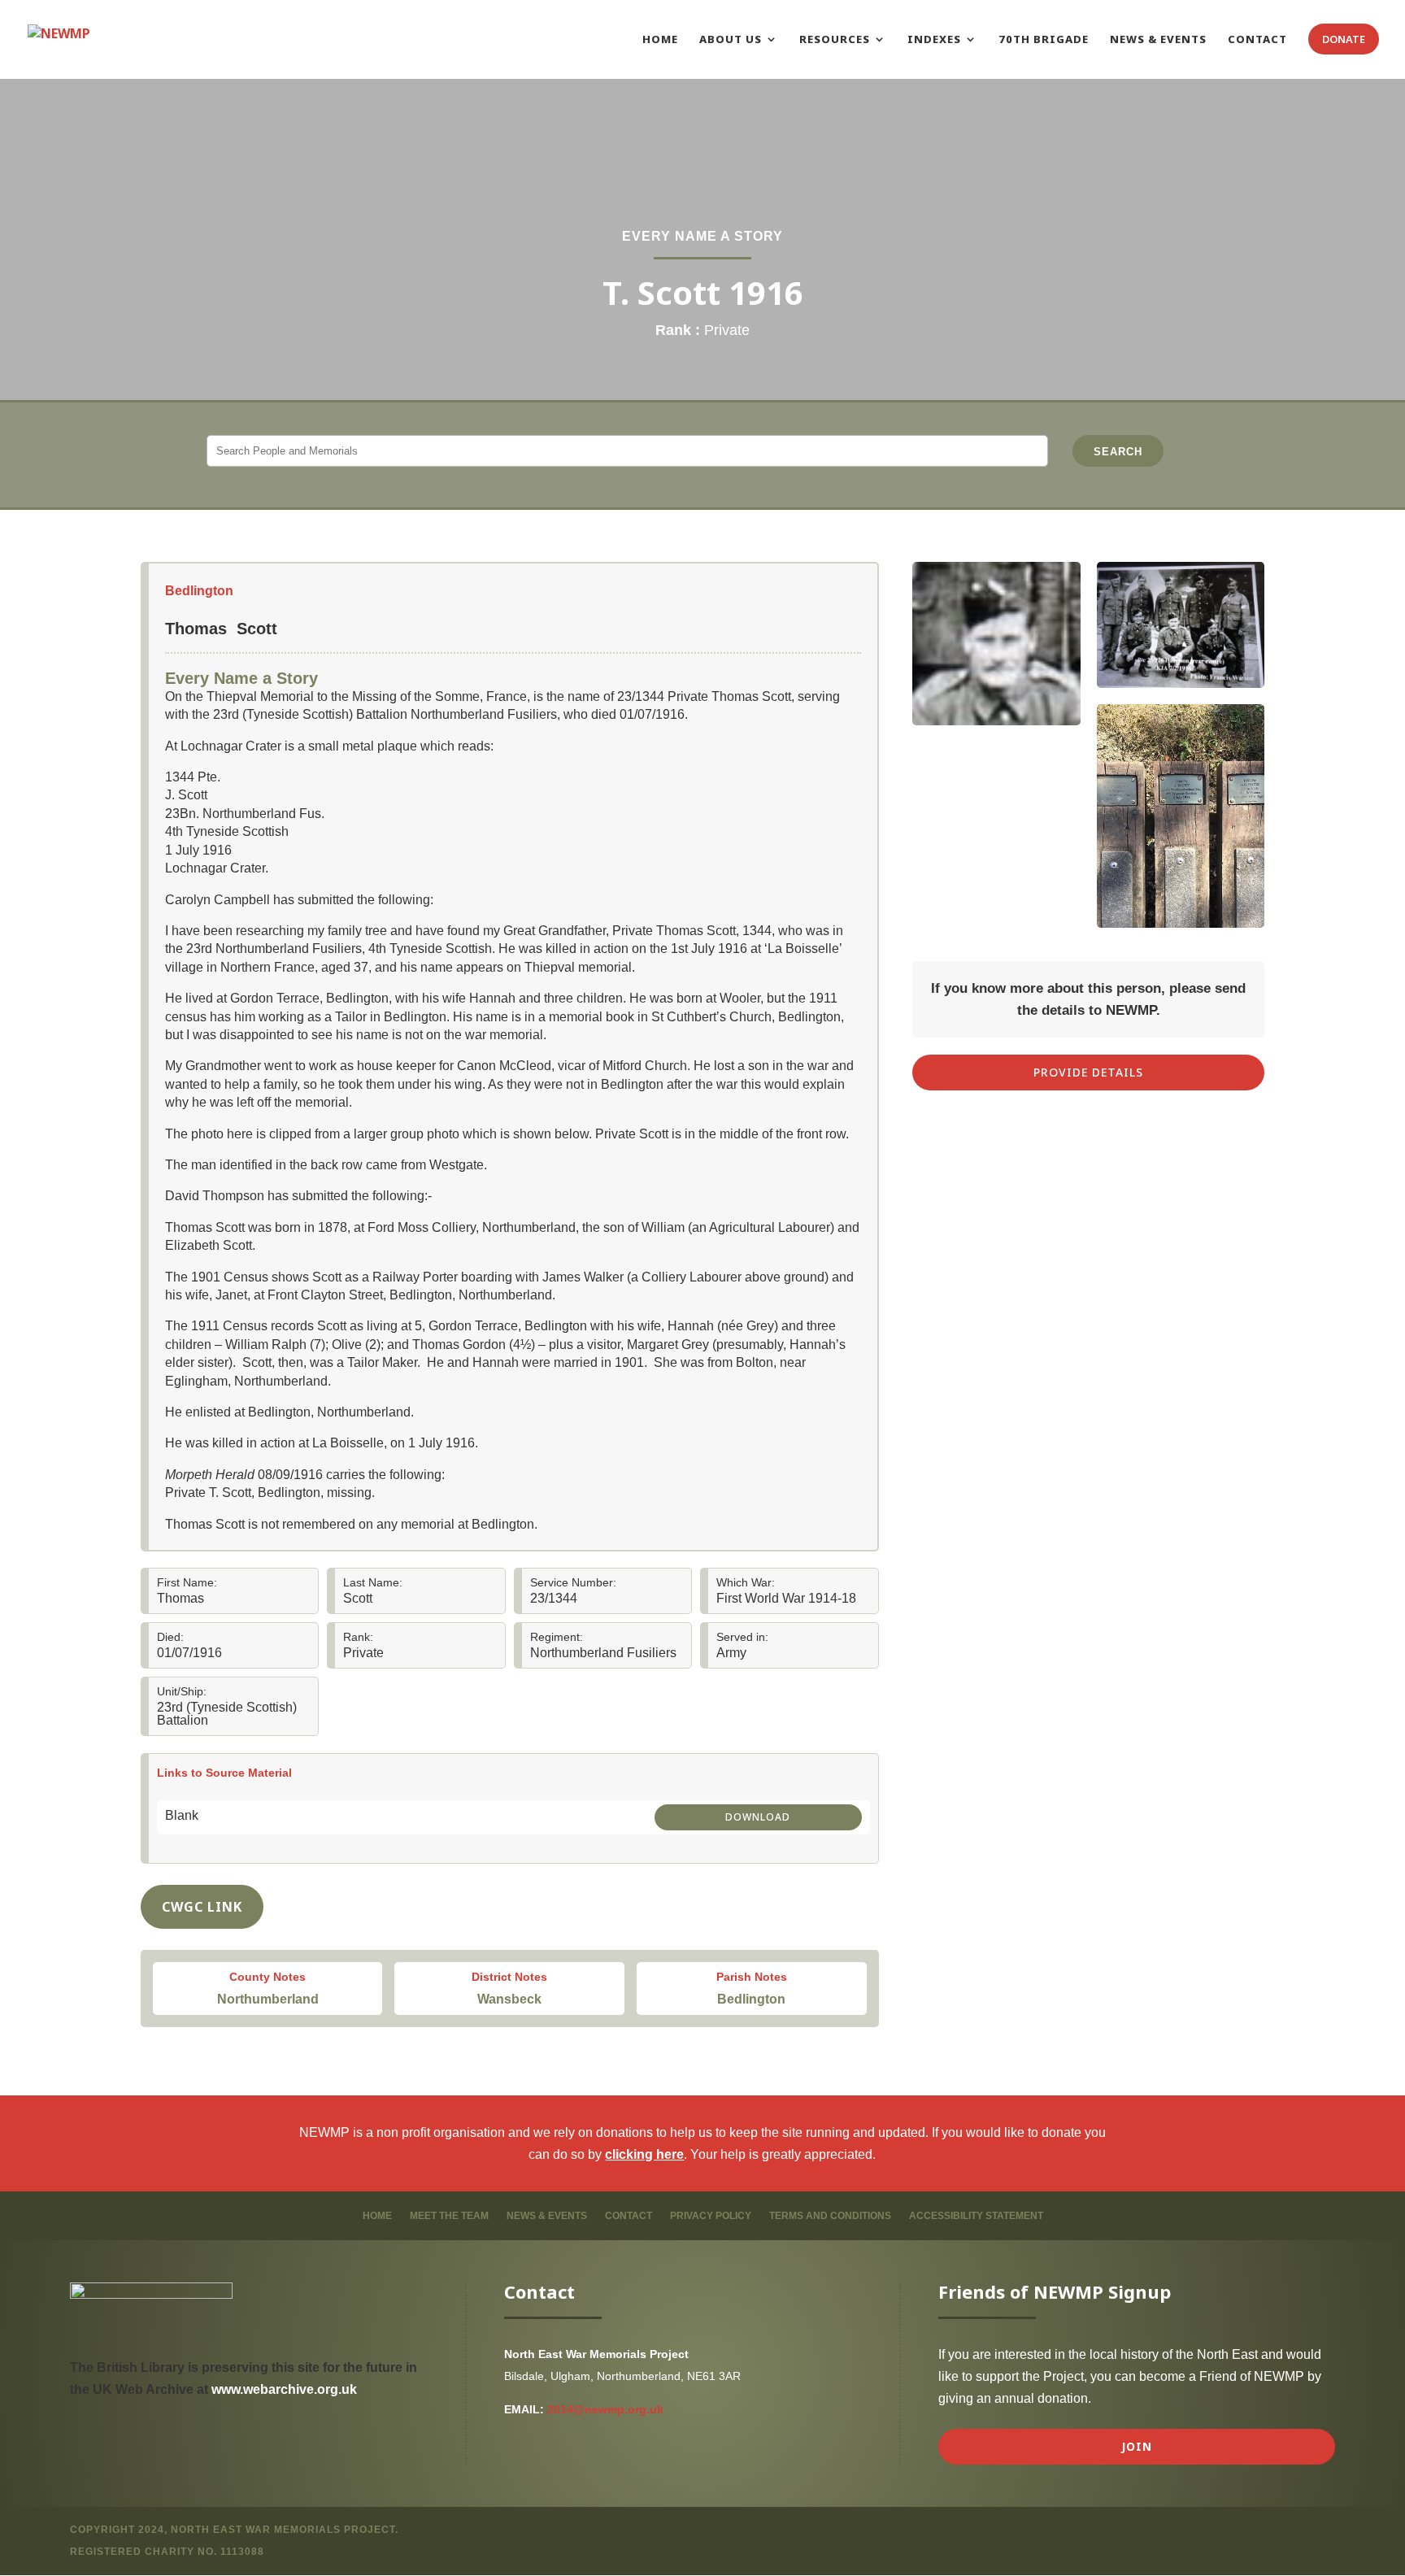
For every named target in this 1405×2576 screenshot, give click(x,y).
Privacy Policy (711, 2216)
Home (377, 2216)
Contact (629, 2216)
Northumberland (268, 1999)
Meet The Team (449, 2216)
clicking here (644, 2154)
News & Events (547, 2216)
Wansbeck (509, 1999)
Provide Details (1088, 1072)
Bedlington (199, 591)
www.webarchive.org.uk (284, 2389)
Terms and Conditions (830, 2216)
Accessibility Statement (976, 2216)
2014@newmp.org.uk (605, 2409)
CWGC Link (202, 1907)
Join (1137, 2446)
